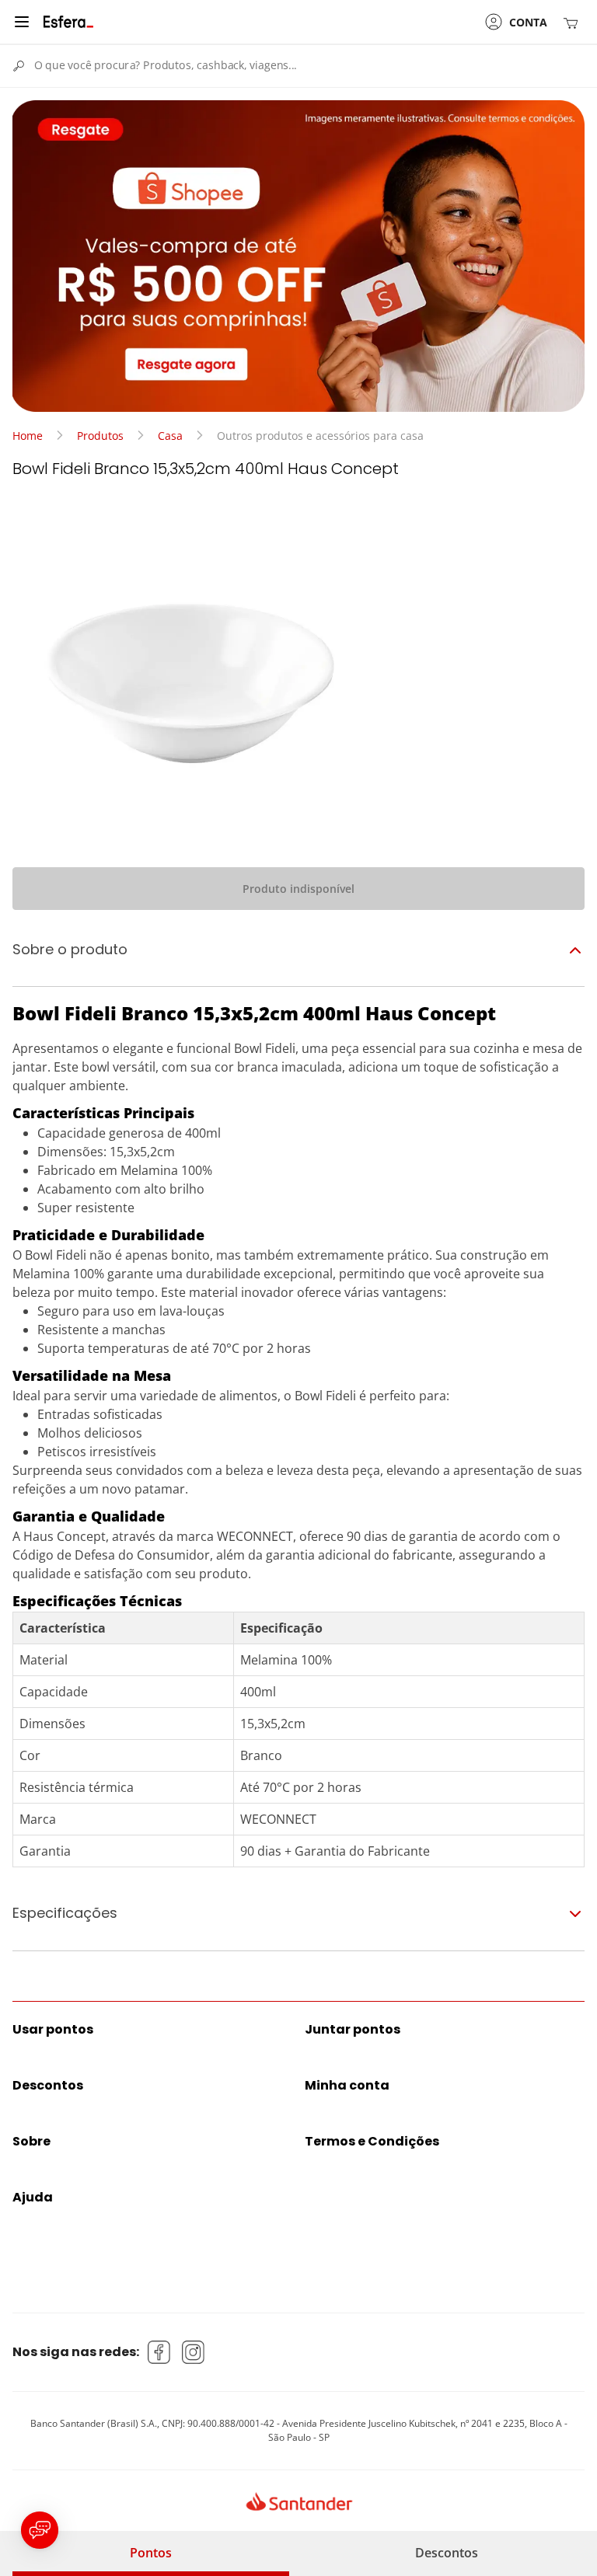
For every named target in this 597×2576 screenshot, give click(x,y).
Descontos (447, 2553)
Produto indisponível (298, 889)
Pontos (151, 2553)
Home (28, 436)
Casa (170, 436)
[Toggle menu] (22, 22)
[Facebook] (159, 2352)
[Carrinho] (574, 22)
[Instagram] (194, 2352)
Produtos (100, 436)
